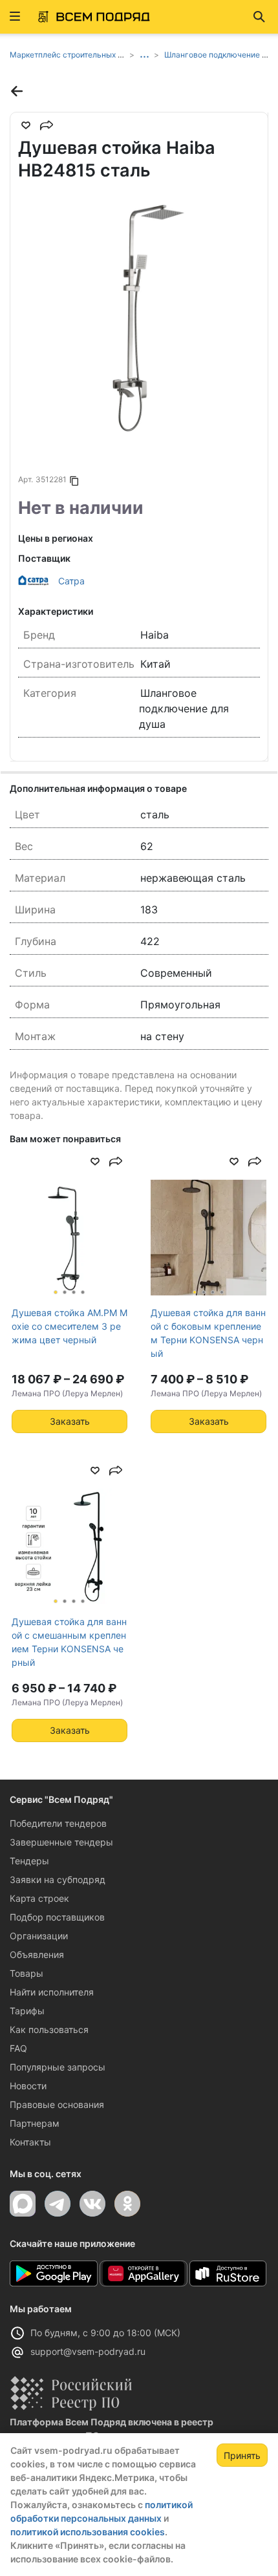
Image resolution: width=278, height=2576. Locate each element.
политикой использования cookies (88, 2532)
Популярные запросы (58, 2067)
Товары (27, 1973)
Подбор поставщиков (57, 1917)
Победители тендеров (58, 1823)
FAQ (18, 2048)
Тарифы (27, 2011)
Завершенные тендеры (61, 1842)
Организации (39, 1936)
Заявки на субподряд (58, 1879)
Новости (28, 2086)
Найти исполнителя (52, 1992)
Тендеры (29, 1861)
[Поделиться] (47, 125)
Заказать (70, 1421)
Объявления (37, 1954)
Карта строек (39, 1898)
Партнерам (35, 2123)
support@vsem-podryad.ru (88, 2351)
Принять (242, 2455)
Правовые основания (57, 2104)
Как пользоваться (49, 2029)
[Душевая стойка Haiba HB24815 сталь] (139, 317)
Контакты (30, 2142)
